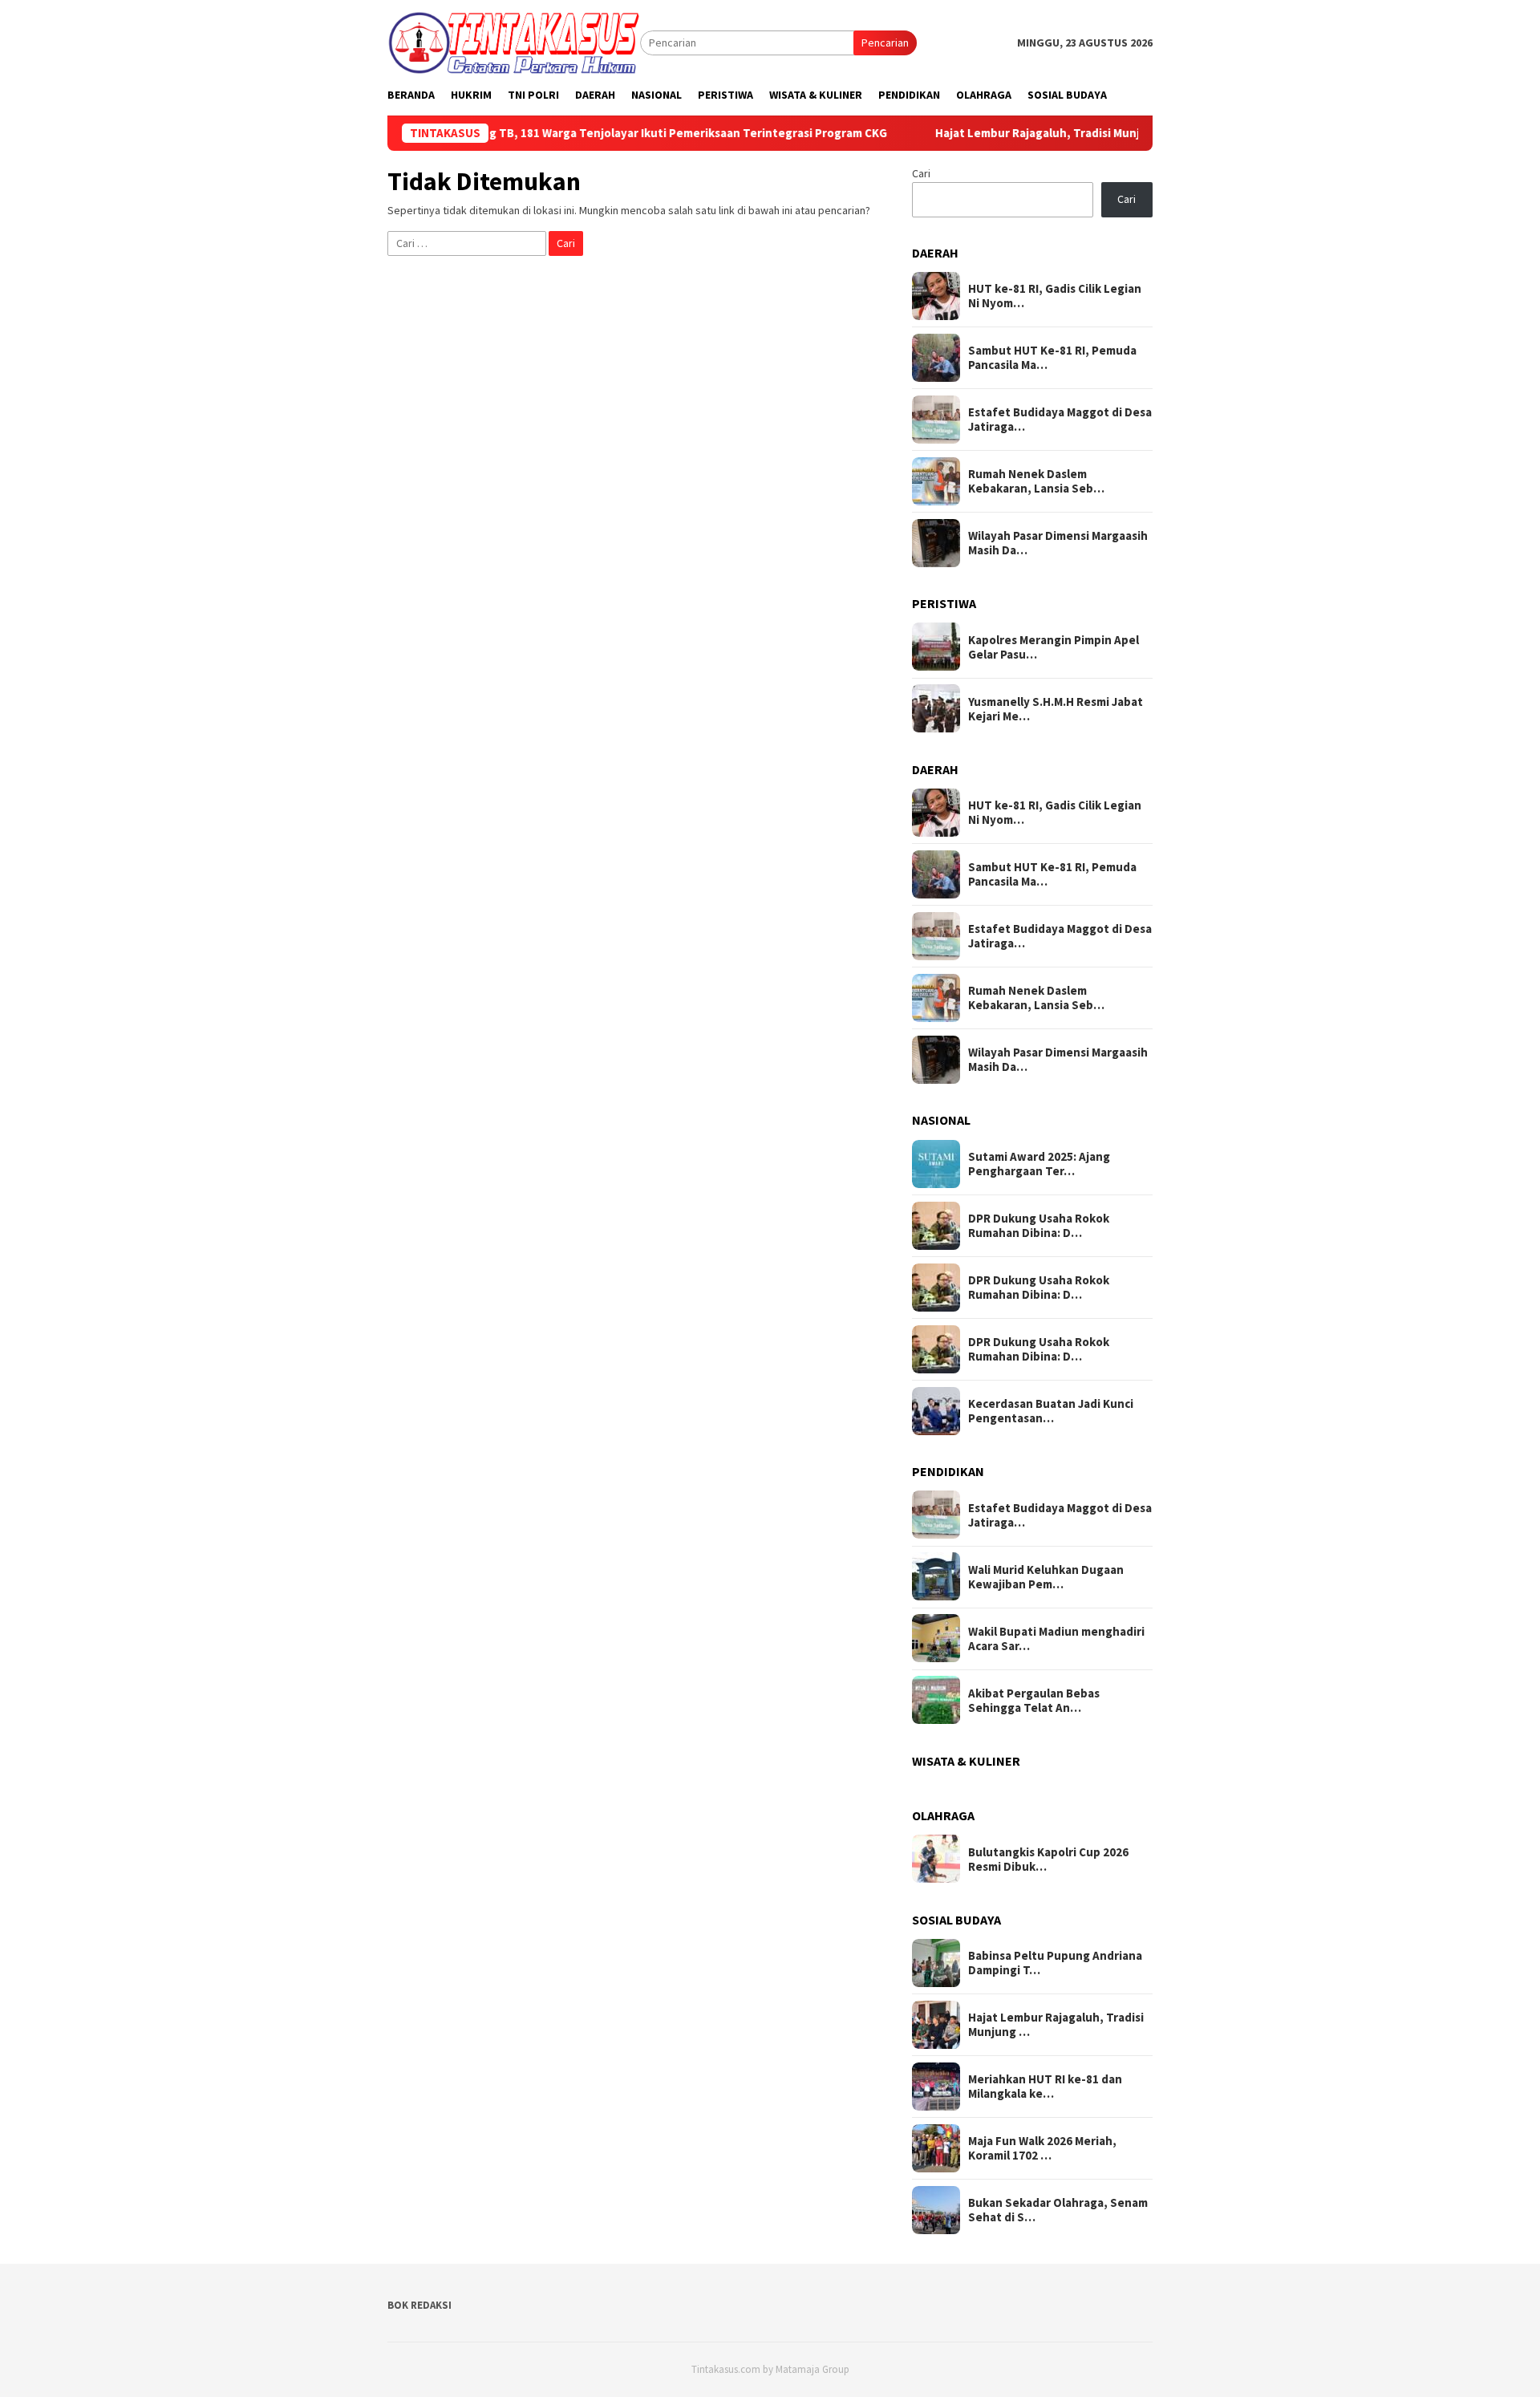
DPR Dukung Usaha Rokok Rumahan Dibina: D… (1039, 1226)
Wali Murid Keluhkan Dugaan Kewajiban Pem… (1046, 1576)
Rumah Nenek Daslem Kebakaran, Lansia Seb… (1036, 481)
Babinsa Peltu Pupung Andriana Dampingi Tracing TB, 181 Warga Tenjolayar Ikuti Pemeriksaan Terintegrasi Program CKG (494, 133)
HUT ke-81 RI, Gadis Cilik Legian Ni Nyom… (1055, 296)
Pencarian (885, 43)
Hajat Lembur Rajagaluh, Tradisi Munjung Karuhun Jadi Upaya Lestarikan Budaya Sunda (1114, 133)
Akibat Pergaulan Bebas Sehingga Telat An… (1034, 1700)
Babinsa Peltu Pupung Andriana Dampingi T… (1055, 1963)
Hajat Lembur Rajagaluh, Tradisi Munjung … (1056, 2025)
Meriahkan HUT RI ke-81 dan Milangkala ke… (1045, 2087)
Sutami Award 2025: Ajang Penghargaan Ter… (1039, 1164)
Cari (921, 173)
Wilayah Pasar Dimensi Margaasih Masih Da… (1058, 543)
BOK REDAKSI (419, 2305)
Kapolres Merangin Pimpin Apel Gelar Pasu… (1054, 647)
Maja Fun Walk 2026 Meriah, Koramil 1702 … (1042, 2148)
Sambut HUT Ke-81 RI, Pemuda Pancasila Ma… (1052, 358)
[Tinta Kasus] (514, 42)
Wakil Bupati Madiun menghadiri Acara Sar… (1056, 1638)
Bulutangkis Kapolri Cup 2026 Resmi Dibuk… (1048, 1859)
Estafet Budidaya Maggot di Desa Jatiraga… (1060, 420)
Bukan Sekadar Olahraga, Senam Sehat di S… (1058, 2210)
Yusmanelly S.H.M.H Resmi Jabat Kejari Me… (1056, 708)
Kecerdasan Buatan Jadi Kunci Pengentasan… (1051, 1411)
